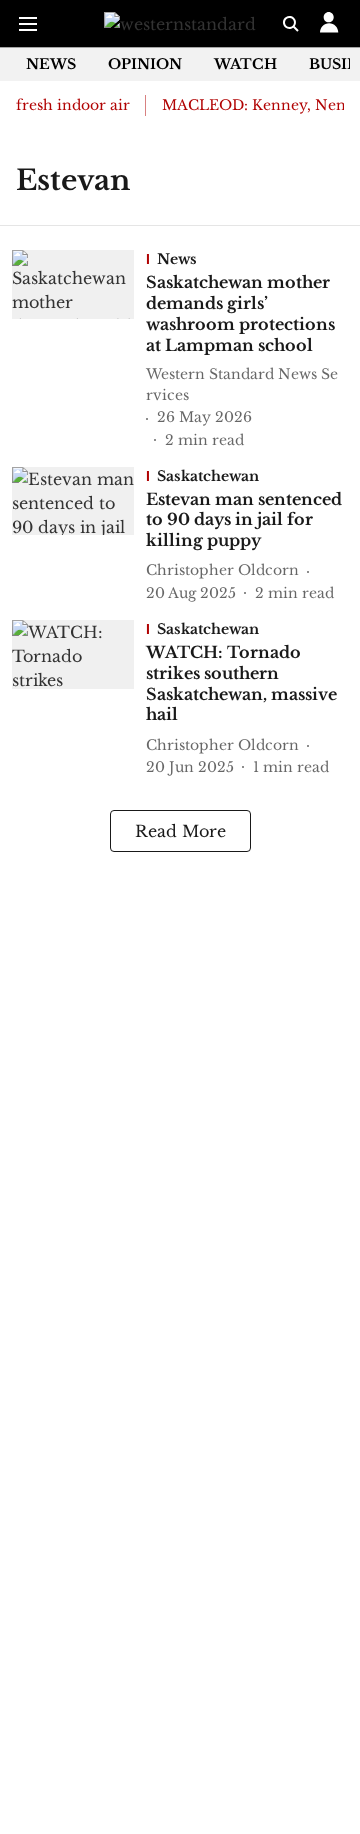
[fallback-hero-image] (79, 350)
